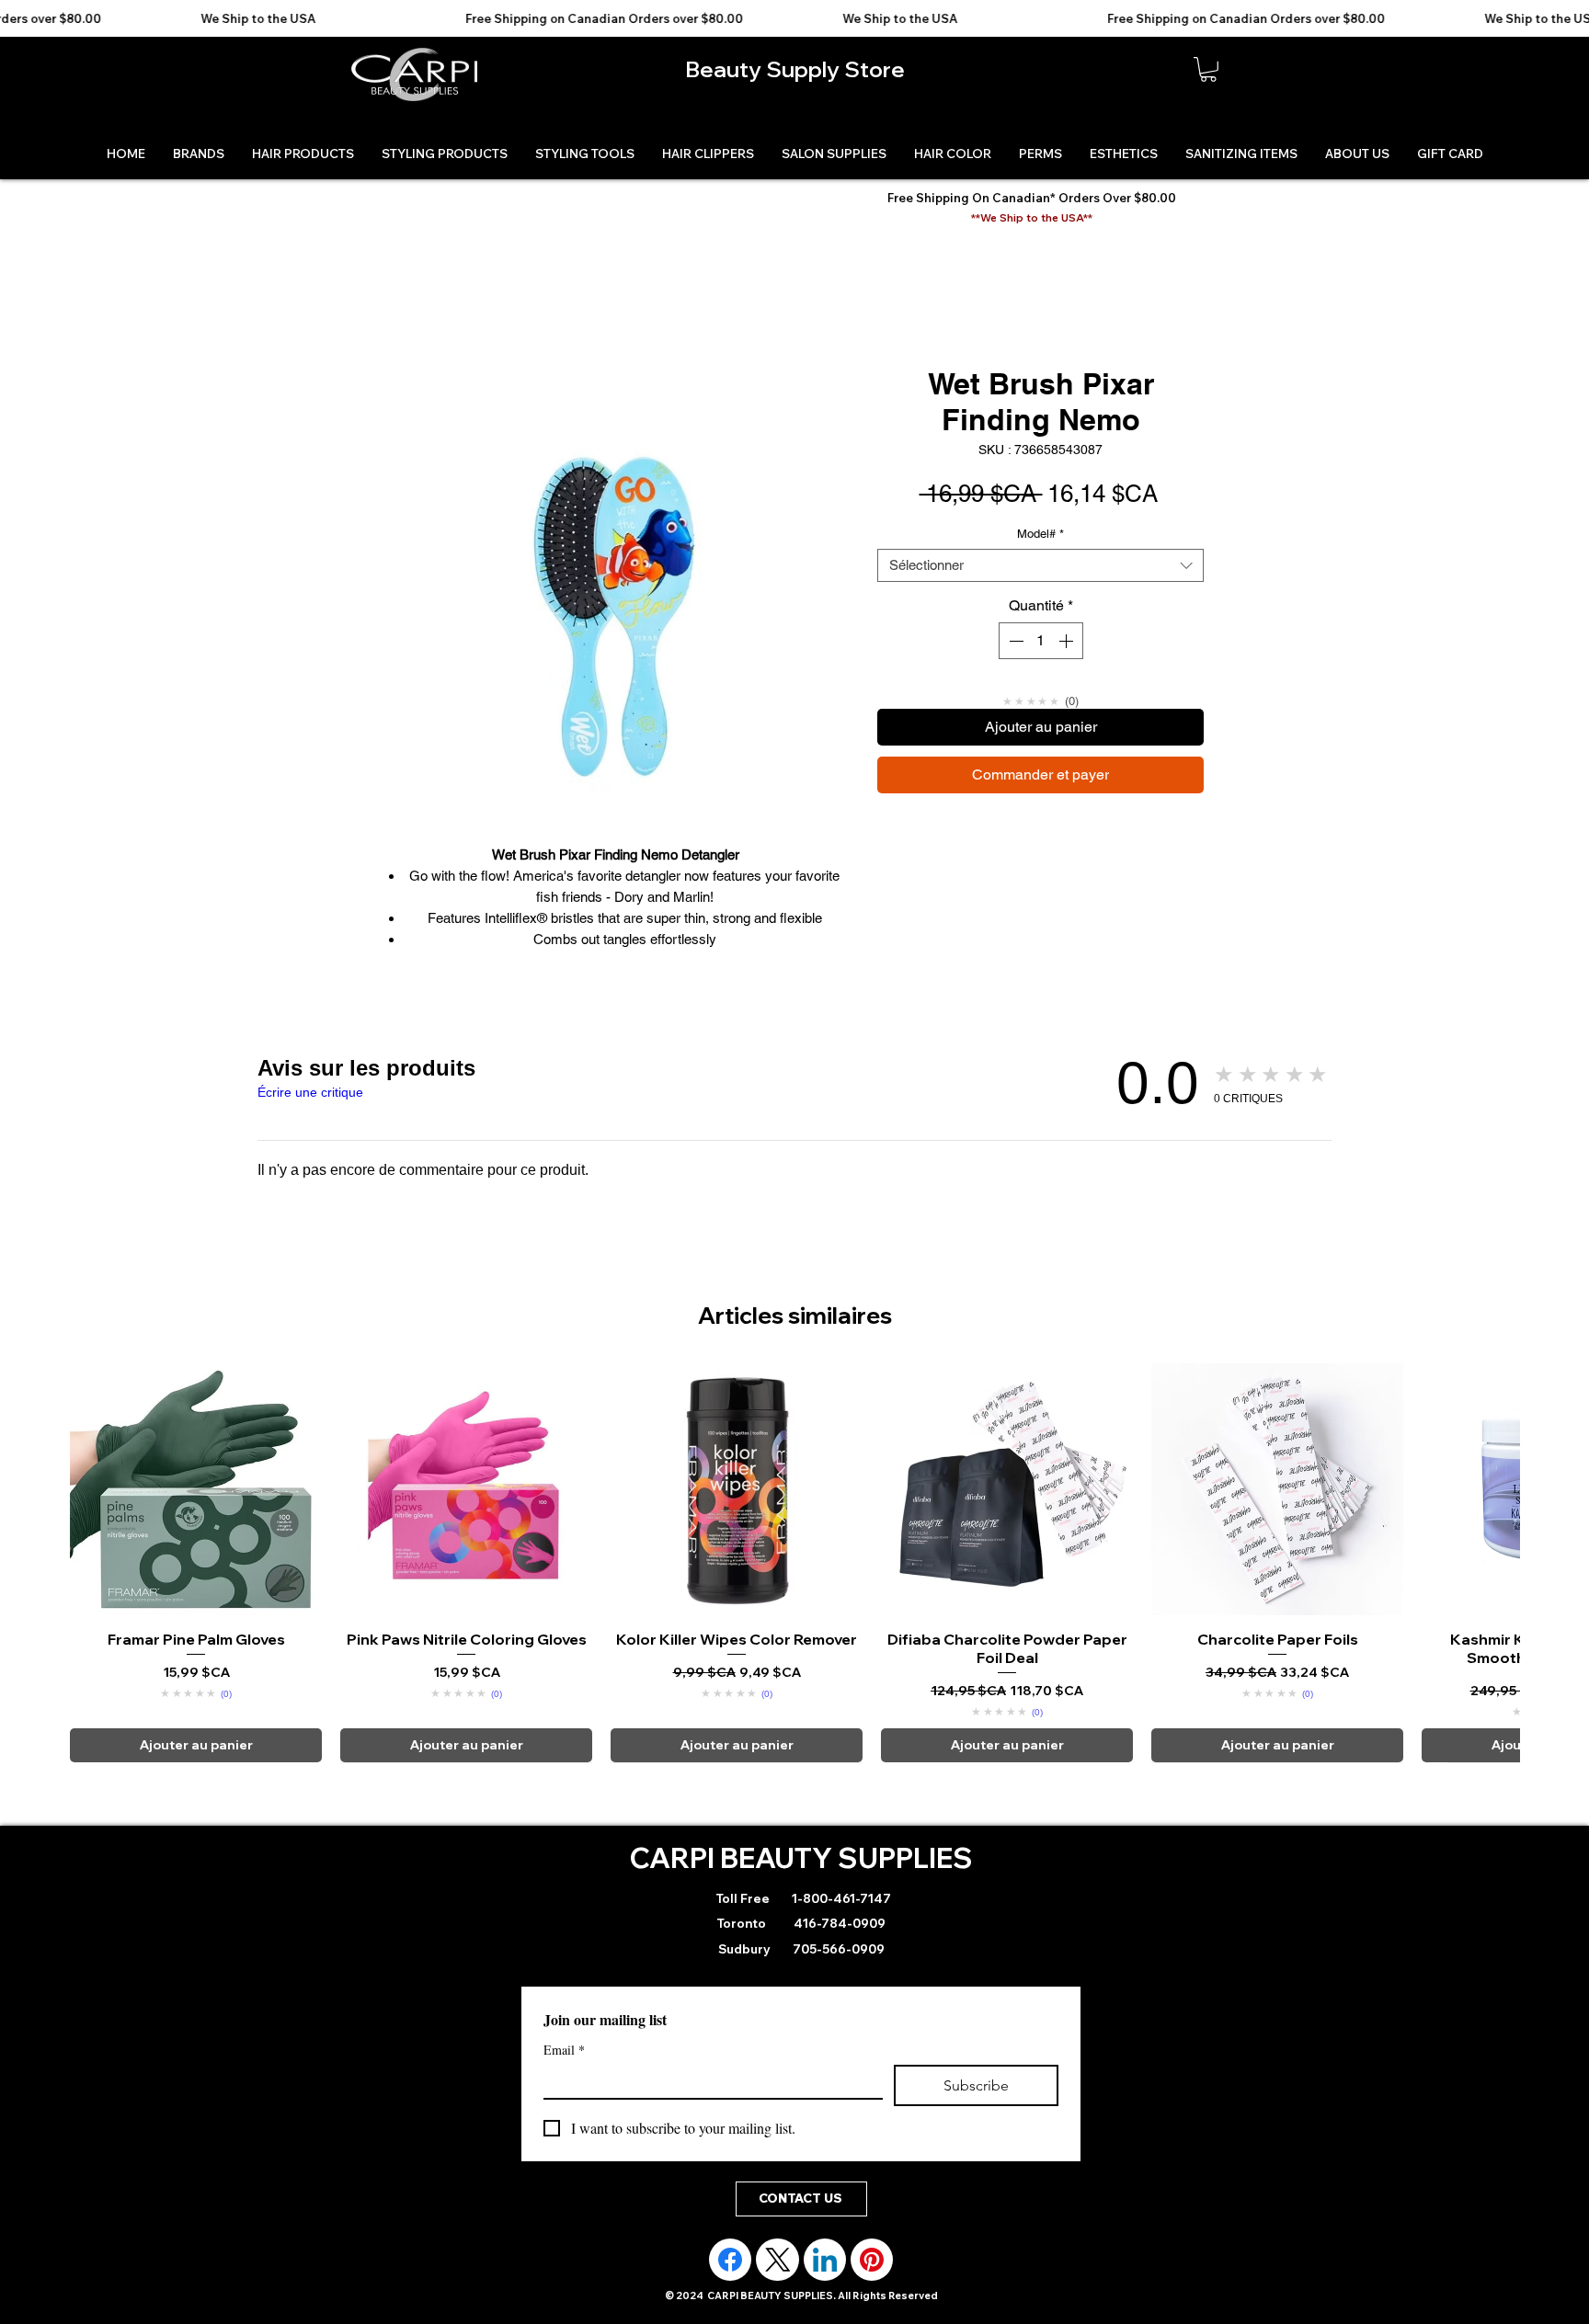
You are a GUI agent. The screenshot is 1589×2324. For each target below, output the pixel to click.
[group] (794, 1563)
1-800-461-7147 (840, 1898)
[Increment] (1068, 641)
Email (564, 2050)
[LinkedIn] (825, 2260)
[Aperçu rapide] (196, 1489)
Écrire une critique (310, 1092)
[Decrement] (1014, 641)
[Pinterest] (872, 2260)
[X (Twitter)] (778, 2260)
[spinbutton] (1041, 641)
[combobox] (1040, 565)
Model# (1040, 534)
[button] (1208, 69)
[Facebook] (730, 2260)
